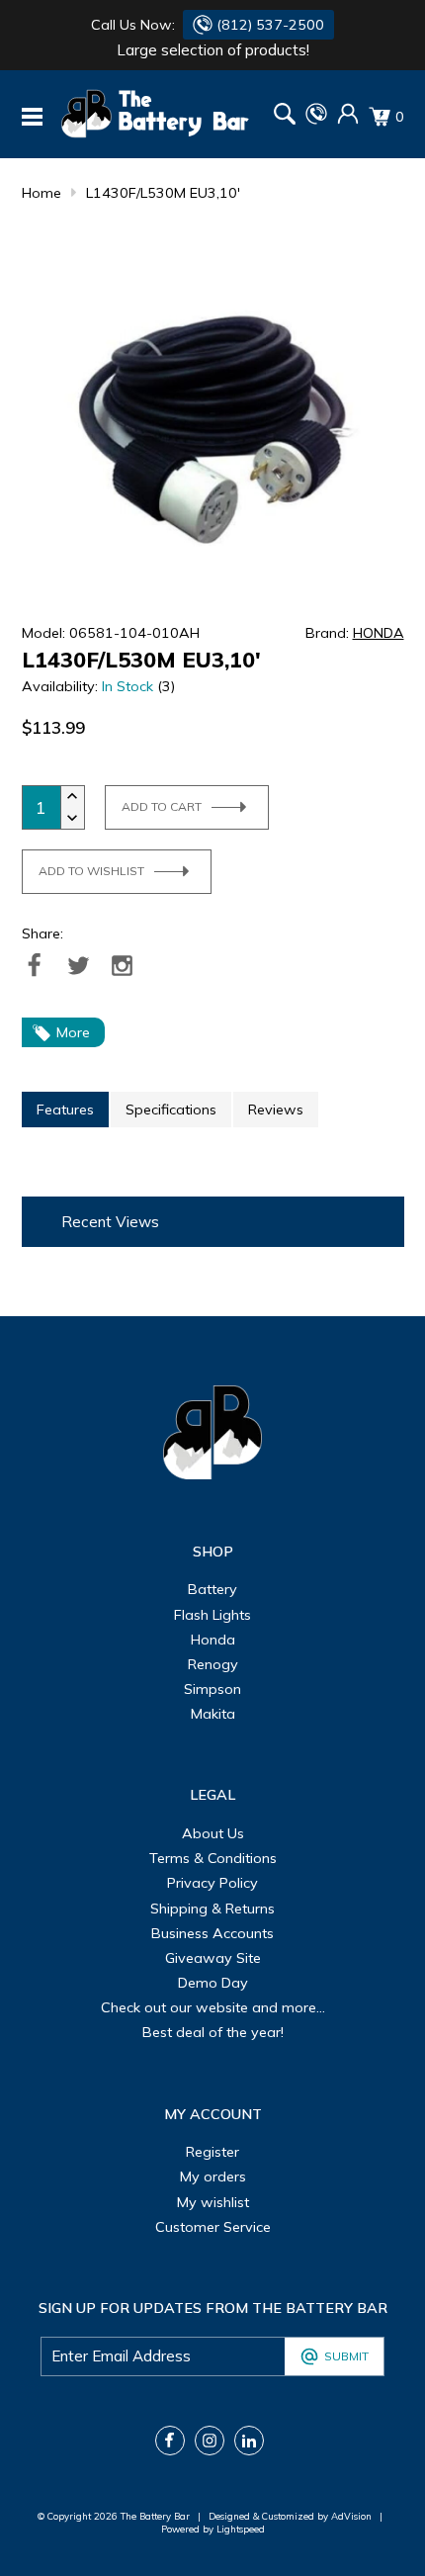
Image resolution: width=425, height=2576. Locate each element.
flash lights (212, 1615)
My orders (213, 2176)
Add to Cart (162, 806)
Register (212, 2152)
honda (213, 1640)
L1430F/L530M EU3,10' (163, 193)
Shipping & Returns (212, 1909)
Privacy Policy (212, 1883)
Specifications (171, 1110)
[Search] (285, 116)
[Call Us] (316, 120)
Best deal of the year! (213, 2032)
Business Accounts (212, 1933)
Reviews (276, 1110)
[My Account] (348, 120)
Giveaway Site (213, 1958)
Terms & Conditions (213, 1858)
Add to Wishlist (91, 871)
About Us (213, 1833)
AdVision (351, 2516)
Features (65, 1110)
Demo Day (213, 1983)
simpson (212, 1689)
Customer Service (213, 2227)
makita (213, 1714)
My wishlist (213, 2202)
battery (212, 1589)
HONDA (379, 633)
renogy (213, 1664)
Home (42, 193)
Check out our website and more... (213, 2007)
